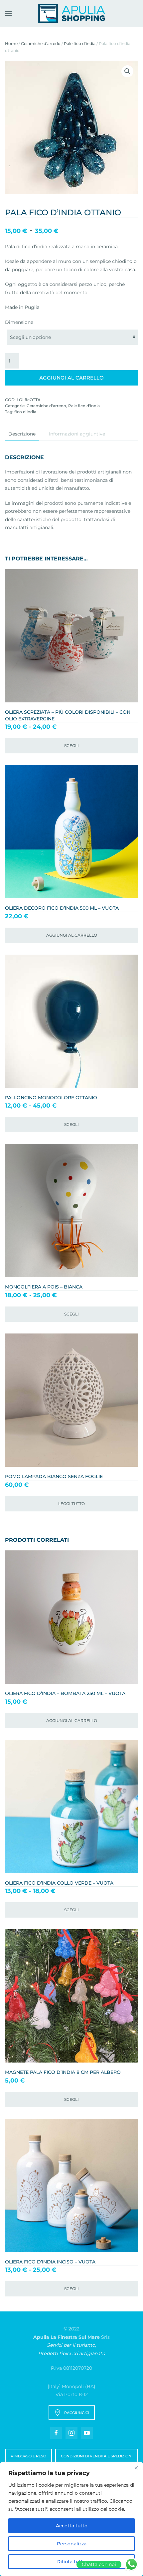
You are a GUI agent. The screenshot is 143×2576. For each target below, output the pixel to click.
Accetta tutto (72, 2526)
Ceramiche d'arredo (41, 43)
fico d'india (25, 412)
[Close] (136, 2468)
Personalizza (72, 2544)
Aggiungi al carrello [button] (72, 935)
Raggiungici (77, 2413)
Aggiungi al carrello (71, 378)
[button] (8, 13)
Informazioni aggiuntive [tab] (77, 434)
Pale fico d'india (80, 43)
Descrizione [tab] (22, 434)
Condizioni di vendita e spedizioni (97, 2456)
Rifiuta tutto (71, 2562)
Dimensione (19, 322)
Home (11, 43)
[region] (71, 2519)
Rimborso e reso (28, 2456)
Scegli (71, 746)
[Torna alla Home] (71, 13)
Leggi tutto (71, 1504)
